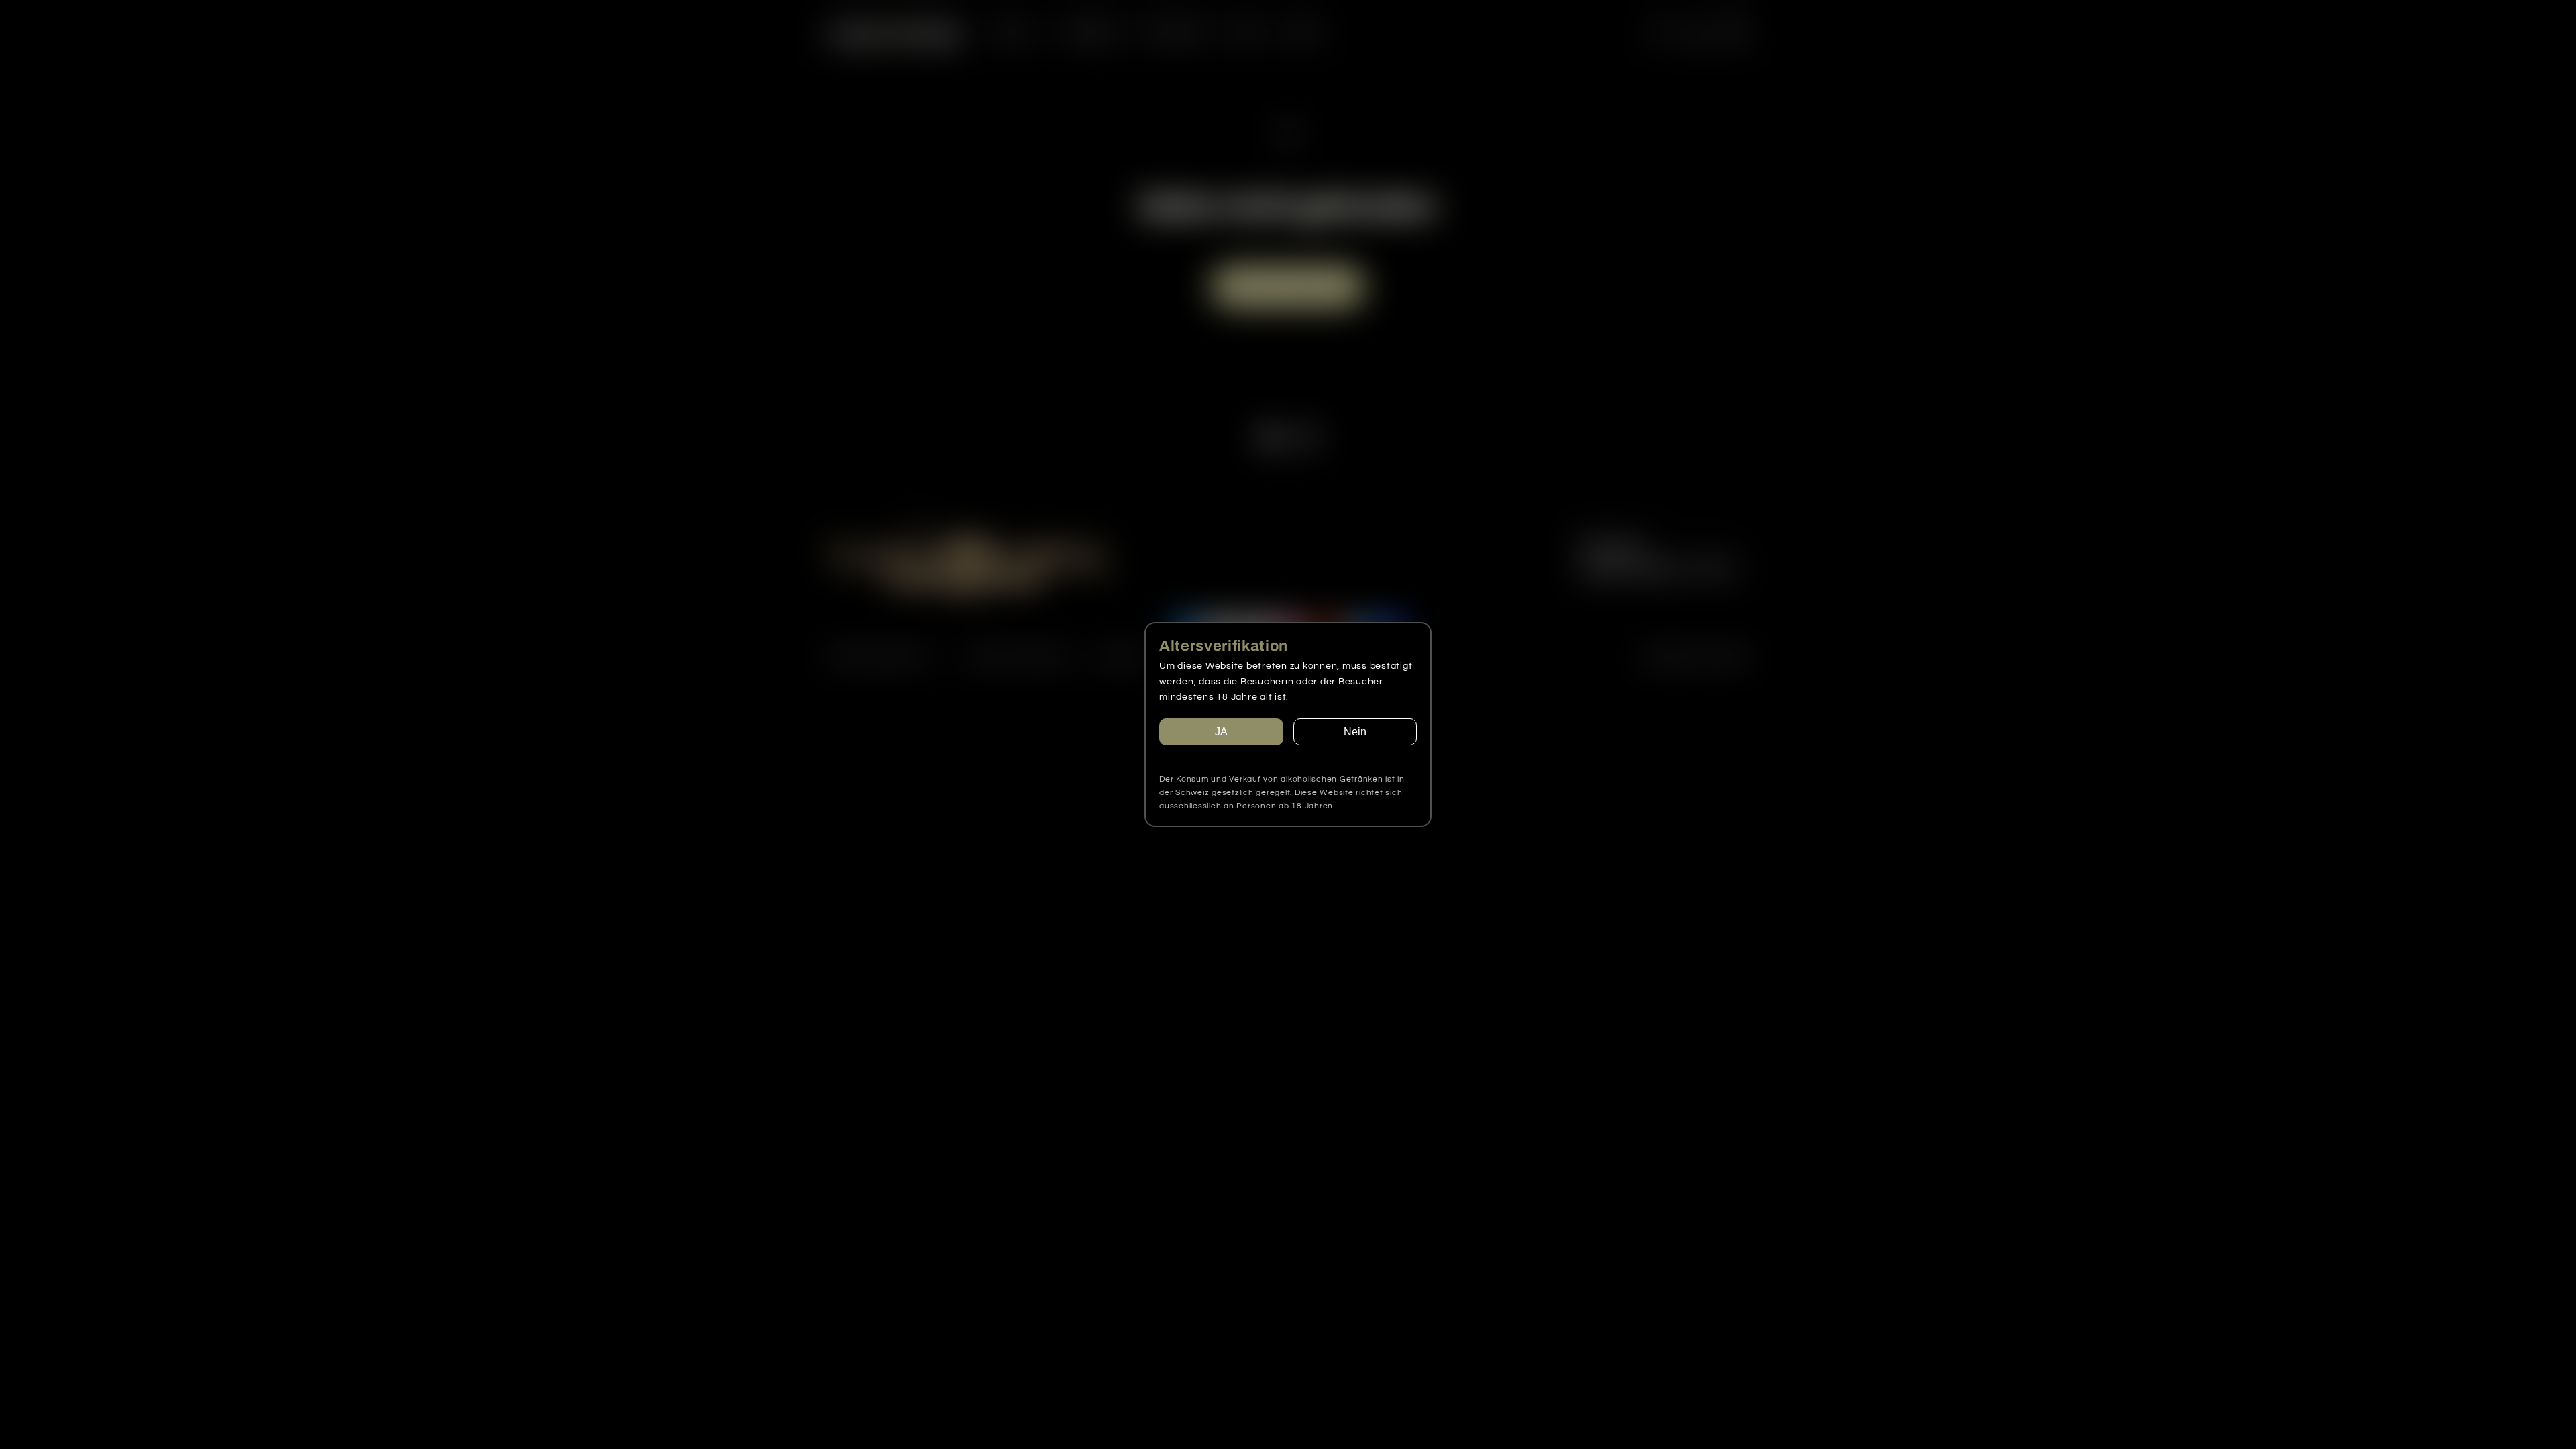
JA (1221, 732)
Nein (1355, 732)
